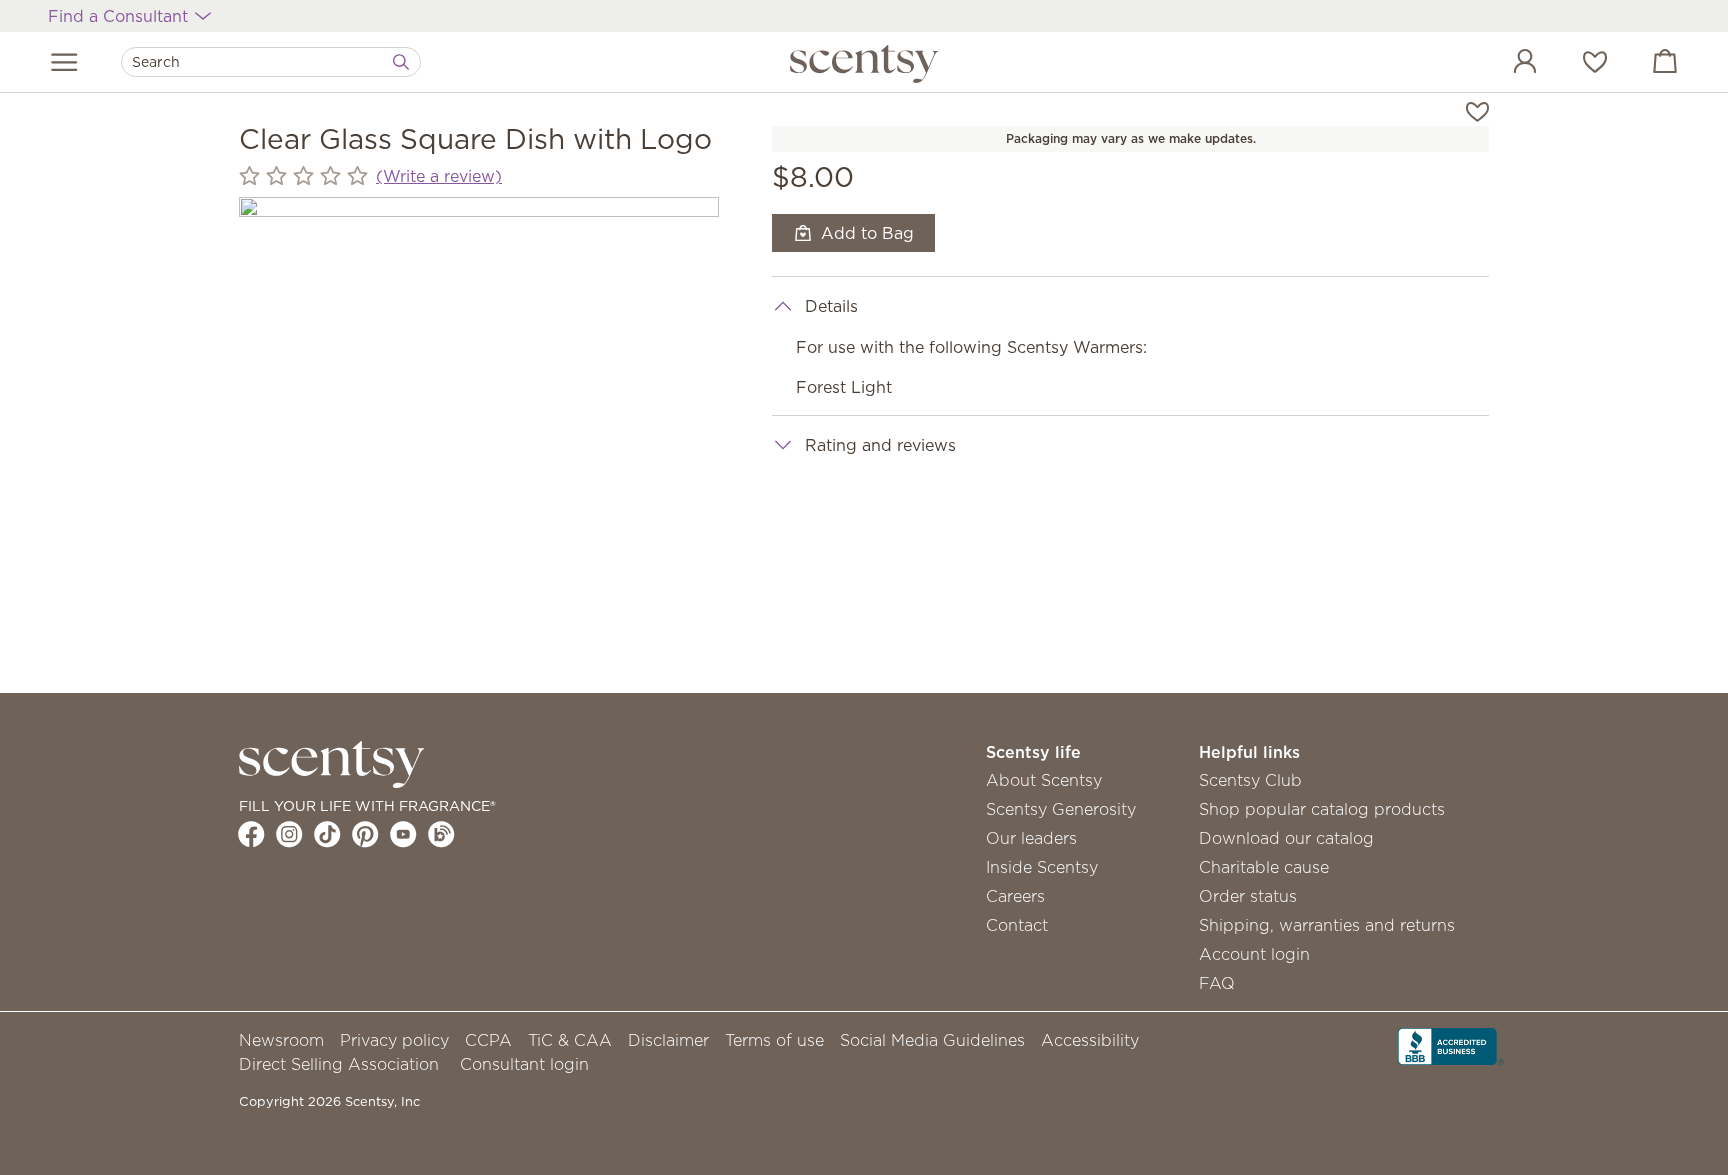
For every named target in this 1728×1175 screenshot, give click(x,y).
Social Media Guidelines (932, 1040)
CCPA (488, 1040)
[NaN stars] (303, 176)
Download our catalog (1286, 838)
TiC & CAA (570, 1040)
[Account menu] (1505, 64)
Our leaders (1031, 838)
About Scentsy (1044, 780)
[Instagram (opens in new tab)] (289, 834)
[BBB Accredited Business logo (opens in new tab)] (1451, 1044)
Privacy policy (394, 1040)
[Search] (401, 62)
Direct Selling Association (339, 1064)
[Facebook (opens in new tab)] (251, 834)
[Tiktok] (327, 834)
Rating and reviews (880, 445)
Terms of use (774, 1040)
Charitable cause (1264, 867)
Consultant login (524, 1064)
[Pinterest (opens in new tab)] (365, 834)
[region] (479, 437)
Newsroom (281, 1040)
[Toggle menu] (64, 62)
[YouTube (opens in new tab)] (403, 834)
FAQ (1217, 983)
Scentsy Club (1250, 780)
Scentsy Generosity (1061, 809)
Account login (1254, 954)
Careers (1015, 896)
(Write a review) (439, 176)
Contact (1017, 925)
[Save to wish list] (1477, 110)
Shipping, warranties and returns (1327, 925)
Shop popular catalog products (1322, 809)
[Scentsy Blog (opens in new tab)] (441, 834)
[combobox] (271, 62)
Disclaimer (668, 1040)
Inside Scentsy (1042, 867)
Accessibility (1090, 1040)
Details (831, 306)
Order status (1248, 896)
